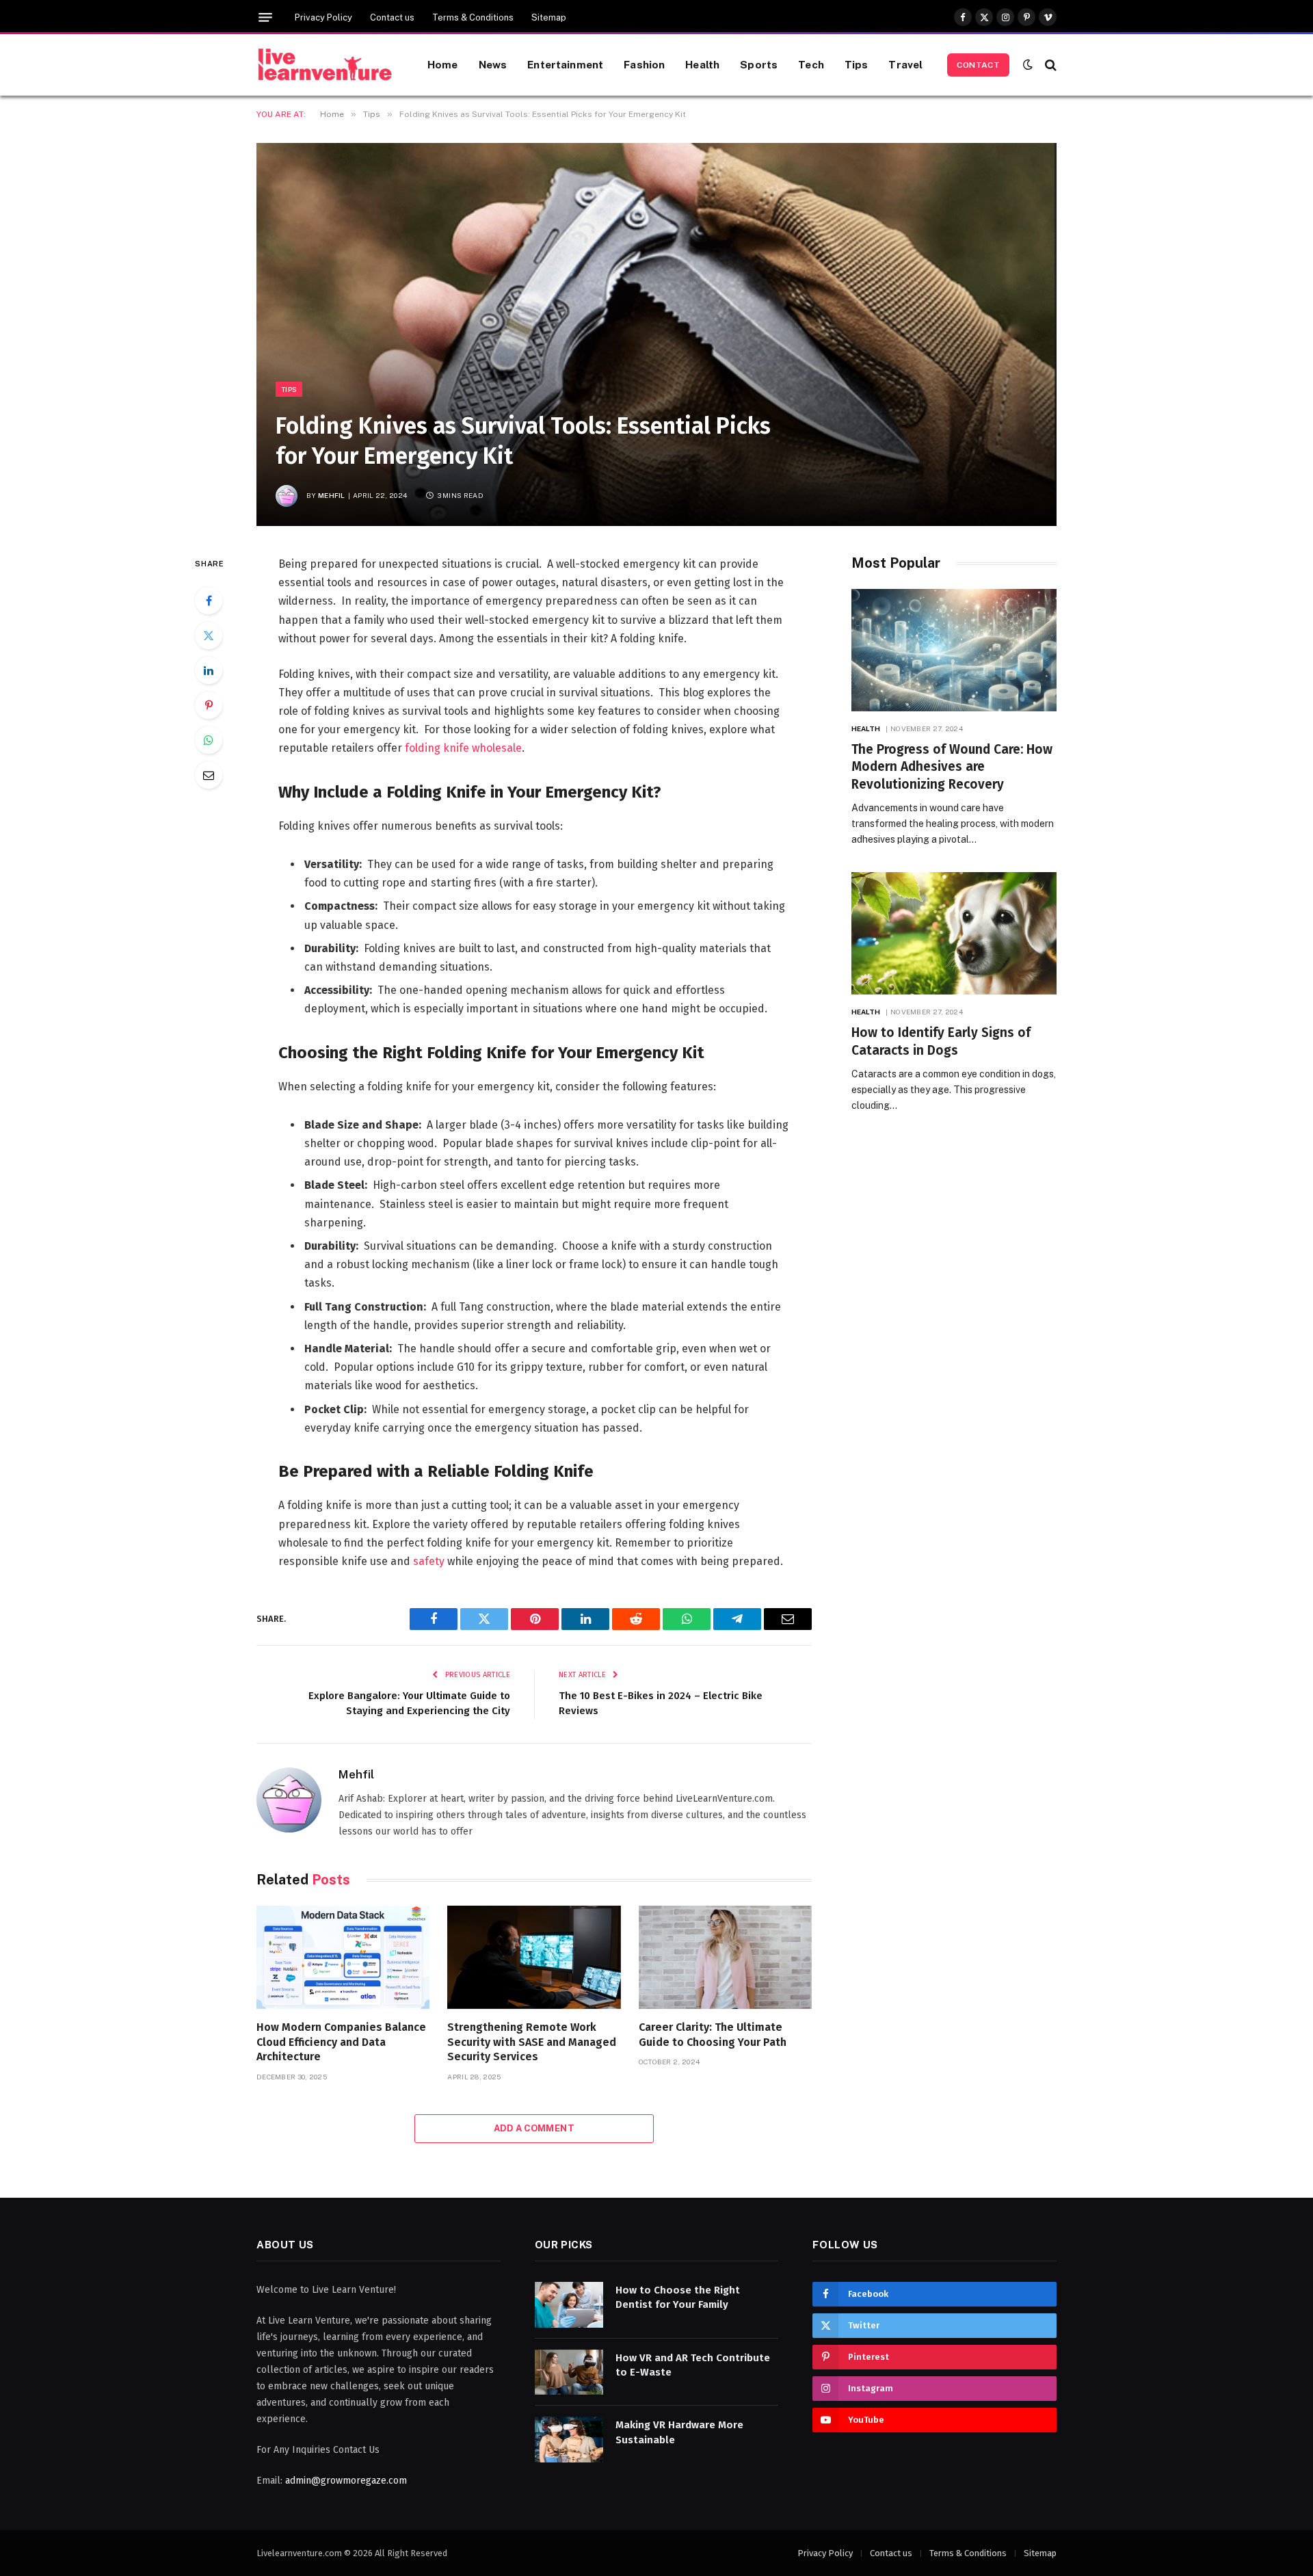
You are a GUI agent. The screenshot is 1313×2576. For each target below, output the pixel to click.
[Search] (1049, 65)
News (493, 64)
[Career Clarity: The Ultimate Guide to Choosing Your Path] (725, 1957)
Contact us (392, 17)
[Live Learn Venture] (325, 65)
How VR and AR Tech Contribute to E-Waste (693, 2365)
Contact (978, 65)
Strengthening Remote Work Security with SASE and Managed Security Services (532, 2042)
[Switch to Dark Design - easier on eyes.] (1028, 65)
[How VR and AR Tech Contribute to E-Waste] (569, 2373)
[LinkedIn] (209, 670)
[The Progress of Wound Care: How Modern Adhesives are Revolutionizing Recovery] (954, 650)
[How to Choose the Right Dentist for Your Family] (569, 2305)
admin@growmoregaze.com (346, 2481)
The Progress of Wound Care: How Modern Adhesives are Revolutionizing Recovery (952, 767)
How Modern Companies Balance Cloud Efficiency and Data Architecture (341, 2042)
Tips (857, 64)
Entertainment (565, 64)
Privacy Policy (323, 17)
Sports (759, 64)
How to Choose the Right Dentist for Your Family (678, 2297)
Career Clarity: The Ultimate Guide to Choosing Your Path (713, 2035)
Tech (811, 64)
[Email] (209, 775)
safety (429, 1561)
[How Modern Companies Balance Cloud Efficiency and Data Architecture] (343, 1957)
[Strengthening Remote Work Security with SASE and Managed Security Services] (534, 1957)
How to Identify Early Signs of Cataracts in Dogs (941, 1041)
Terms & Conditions (473, 17)
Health (702, 64)
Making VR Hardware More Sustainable (679, 2432)
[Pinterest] (209, 705)
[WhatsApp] (209, 740)
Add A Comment (534, 2128)
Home (443, 64)
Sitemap (549, 17)
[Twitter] (209, 635)
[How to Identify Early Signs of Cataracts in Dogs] (954, 933)
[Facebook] (209, 601)
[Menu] (265, 17)
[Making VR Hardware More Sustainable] (569, 2440)
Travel (905, 64)
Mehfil (332, 495)
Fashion (644, 64)
